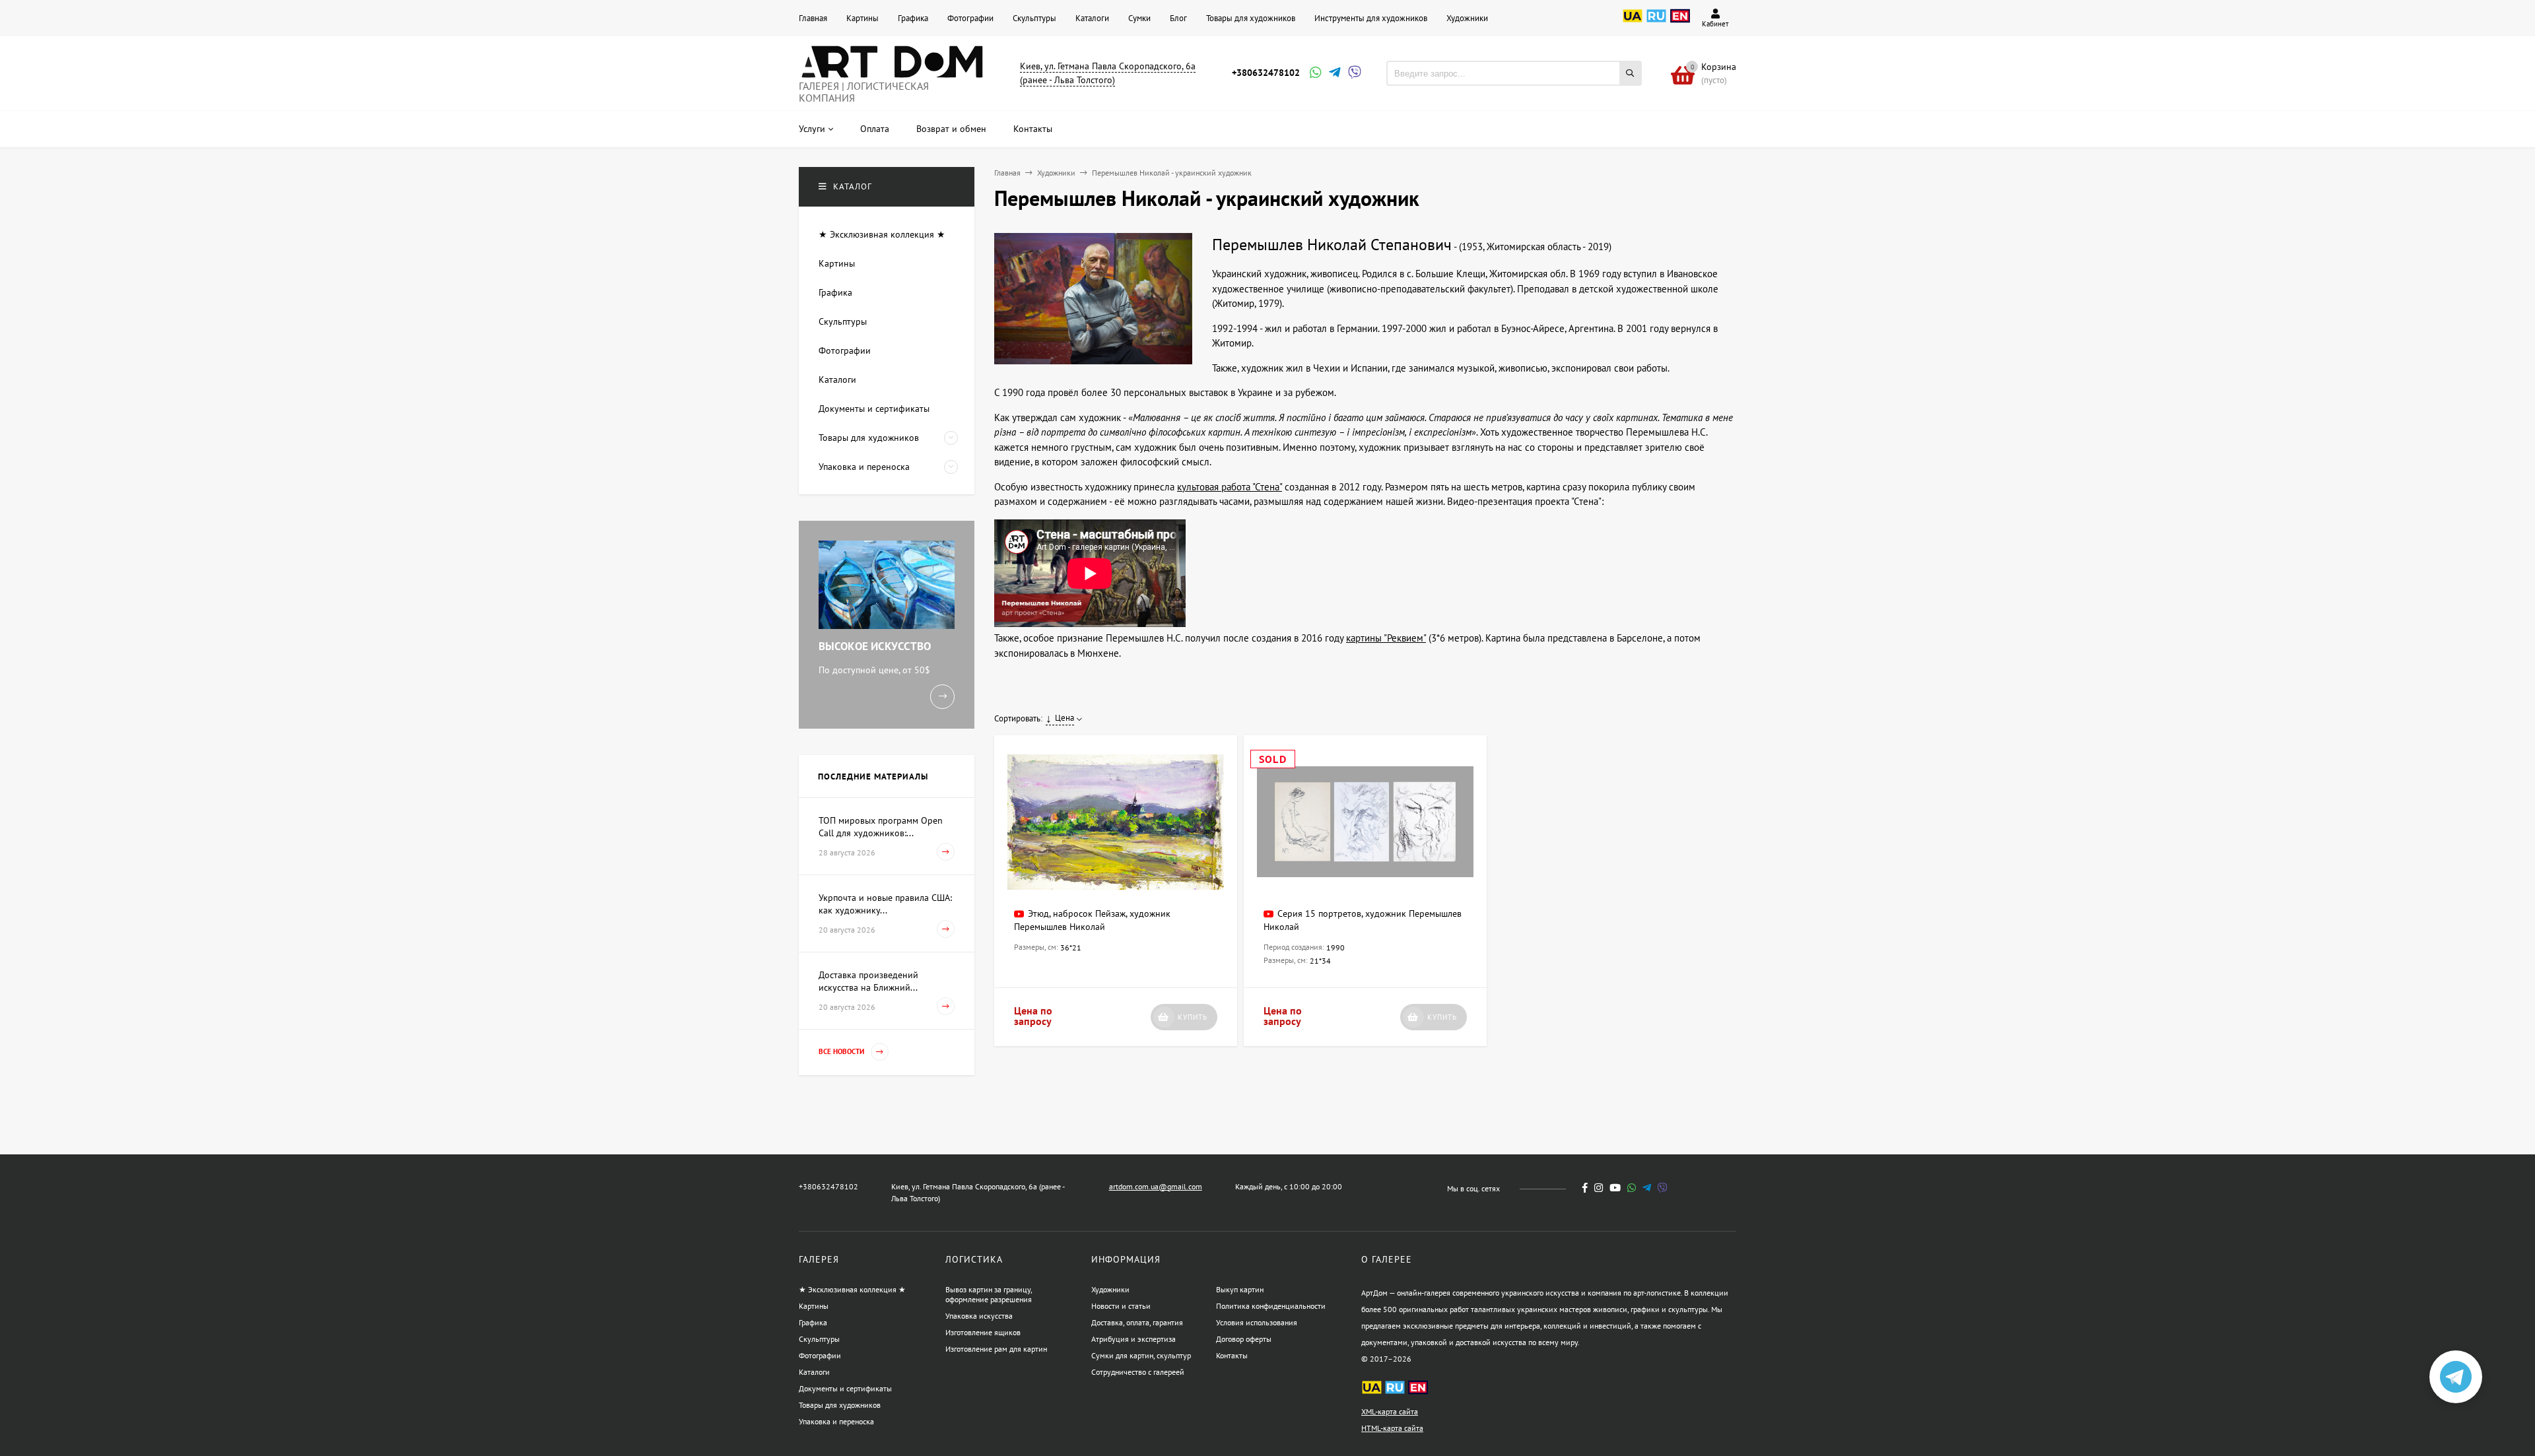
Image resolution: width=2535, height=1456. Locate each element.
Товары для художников (1251, 18)
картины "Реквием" (1386, 638)
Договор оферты (1244, 1339)
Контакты (1232, 1355)
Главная (813, 18)
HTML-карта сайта (1392, 1428)
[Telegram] (1334, 74)
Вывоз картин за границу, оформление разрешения (989, 1294)
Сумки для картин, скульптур (1141, 1355)
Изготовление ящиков (983, 1332)
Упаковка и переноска (836, 1421)
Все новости (842, 1051)
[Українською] (1633, 23)
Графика (913, 18)
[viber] (1663, 1188)
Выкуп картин (1240, 1289)
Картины (862, 18)
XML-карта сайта (1390, 1411)
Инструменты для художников (1371, 18)
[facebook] (1585, 1188)
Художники (1467, 18)
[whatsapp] (1632, 1188)
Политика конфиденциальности (1271, 1306)
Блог (1178, 18)
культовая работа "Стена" (1230, 487)
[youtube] (1615, 1188)
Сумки (1139, 18)
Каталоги (1092, 18)
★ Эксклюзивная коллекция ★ (852, 1289)
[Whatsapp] (1314, 74)
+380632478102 (1266, 73)
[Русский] (1656, 23)
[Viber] (1353, 74)
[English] (1680, 23)
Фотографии (970, 18)
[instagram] (1599, 1188)
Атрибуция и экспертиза (1133, 1339)
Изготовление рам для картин (996, 1349)
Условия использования (1257, 1322)
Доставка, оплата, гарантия (1137, 1322)
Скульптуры (1034, 18)
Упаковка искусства (979, 1316)
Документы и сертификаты (845, 1388)
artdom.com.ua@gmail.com (1156, 1186)
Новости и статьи (1121, 1306)
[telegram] (1647, 1188)
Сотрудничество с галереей (1138, 1372)
